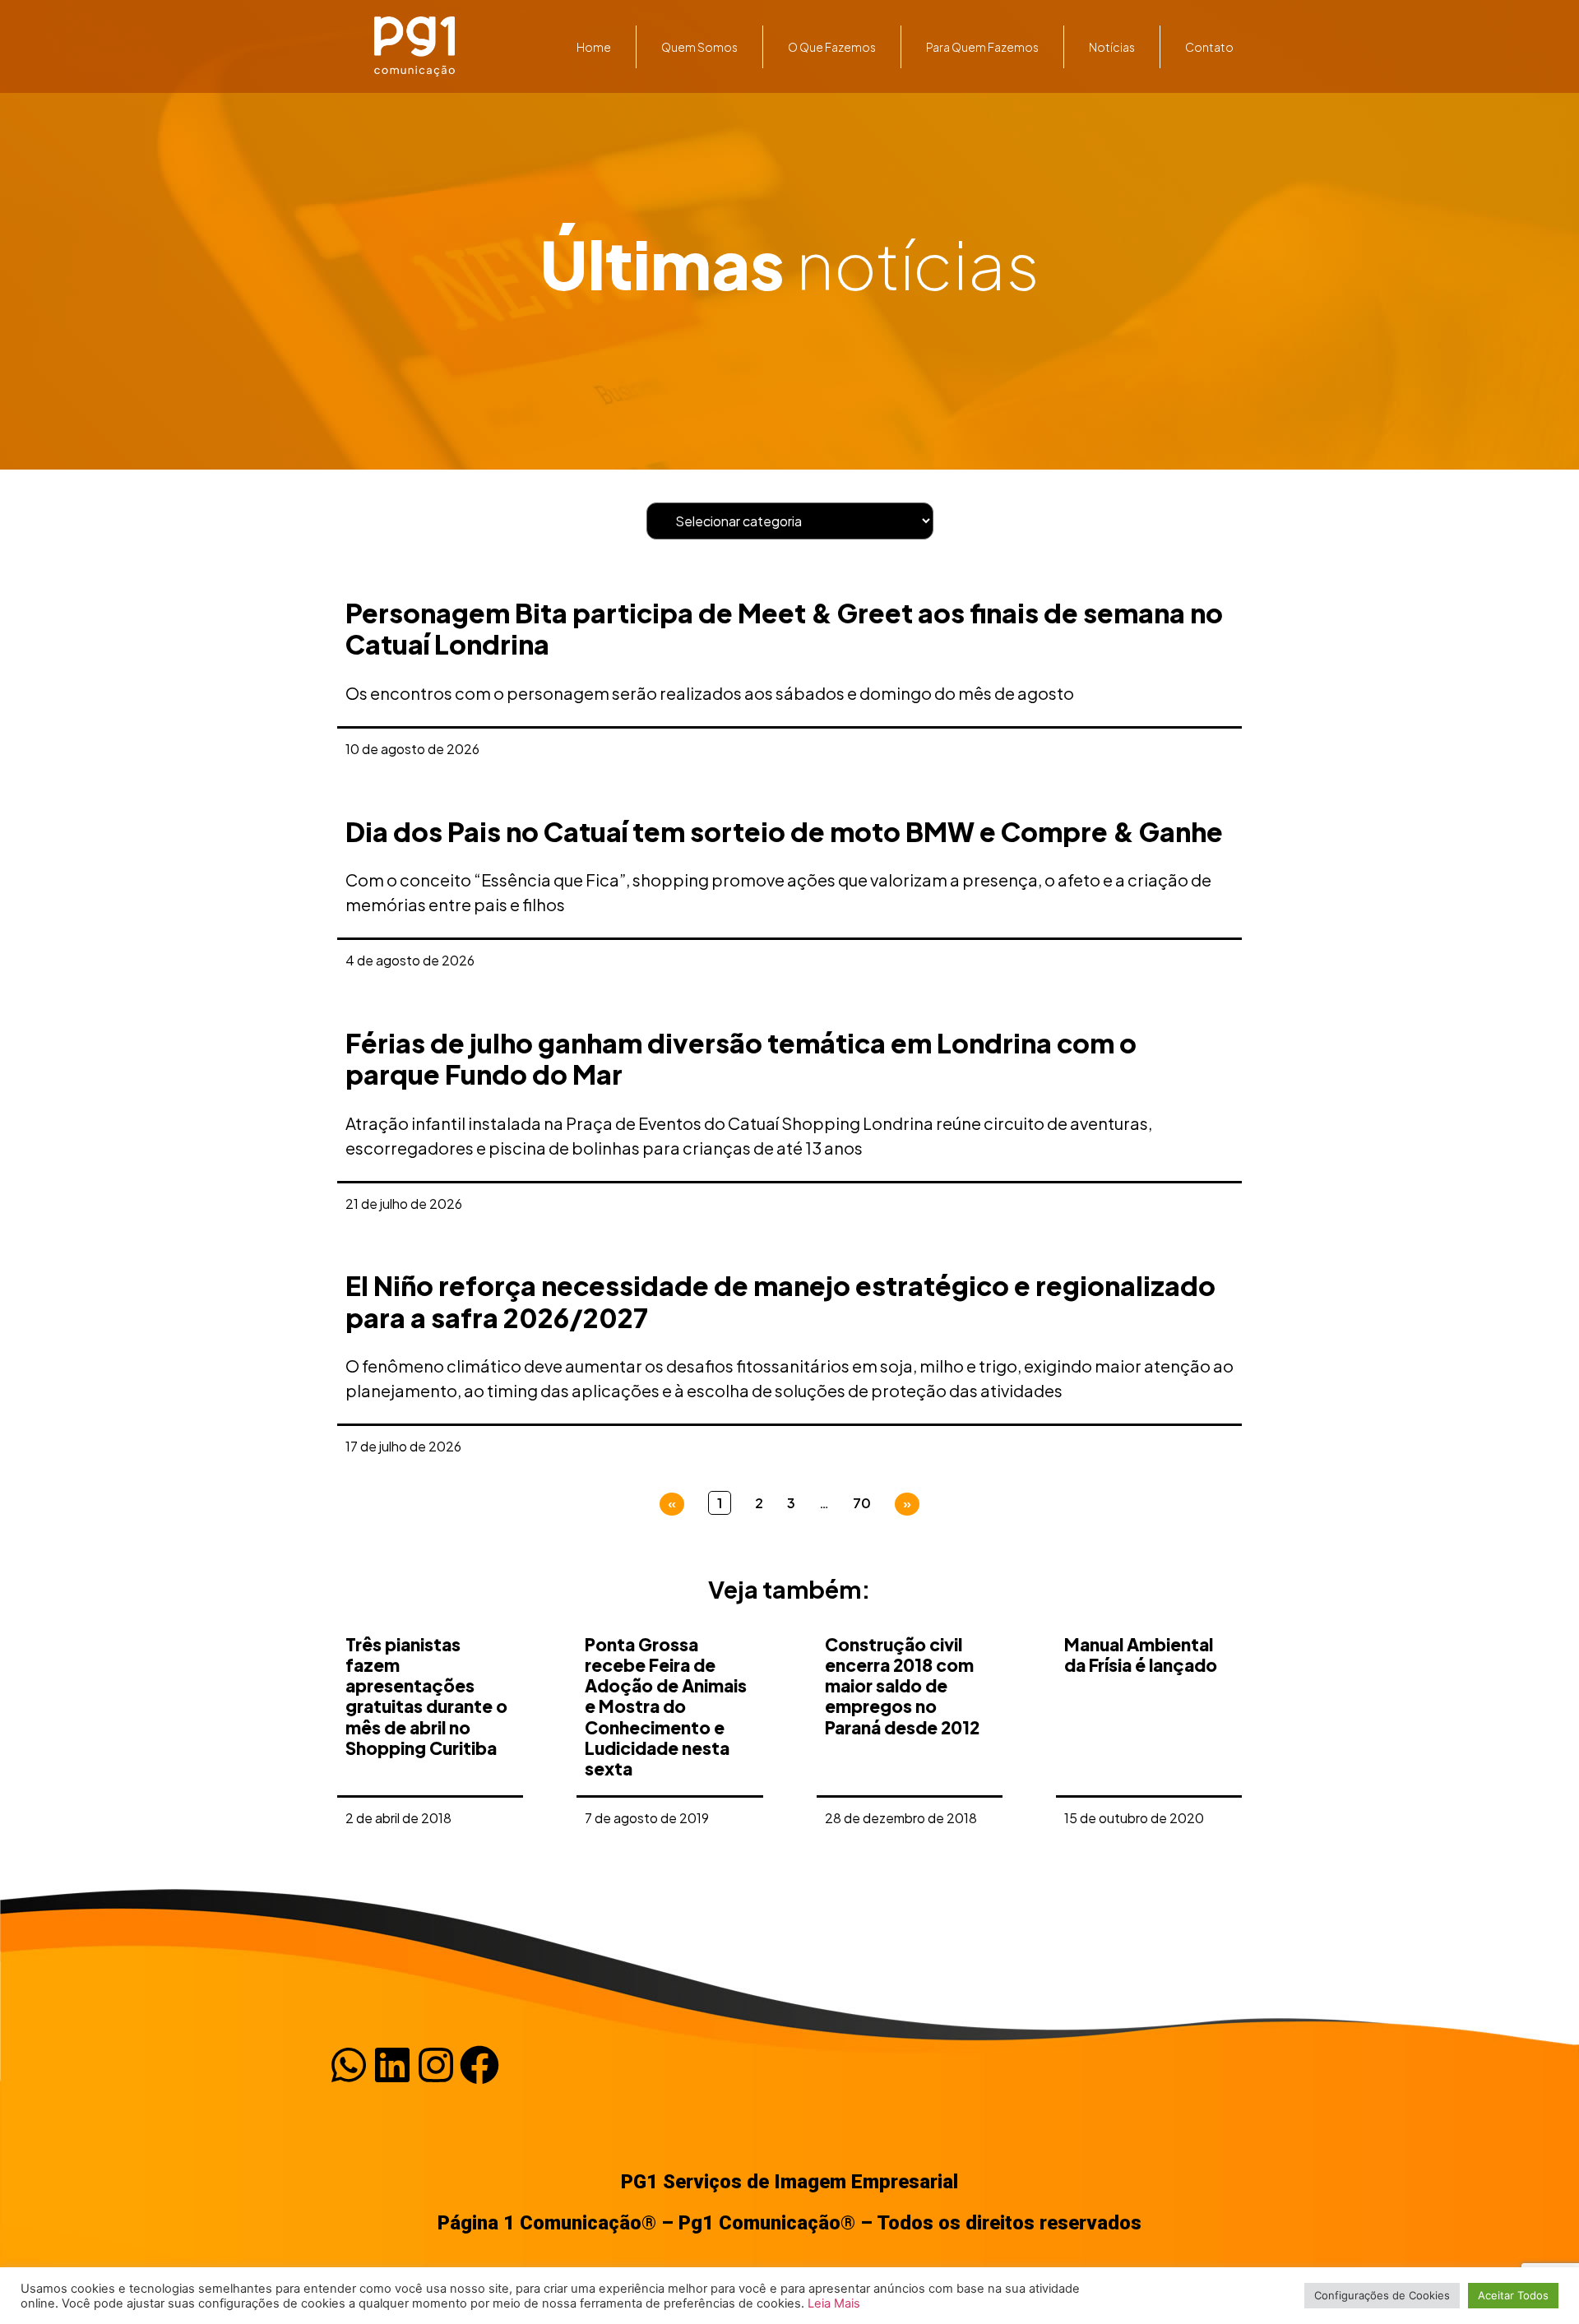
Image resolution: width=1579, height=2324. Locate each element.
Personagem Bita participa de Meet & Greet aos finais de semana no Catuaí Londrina (784, 628)
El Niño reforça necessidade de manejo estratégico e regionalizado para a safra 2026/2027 (780, 1301)
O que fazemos (832, 47)
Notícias (1112, 47)
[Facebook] (479, 2065)
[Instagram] (436, 2065)
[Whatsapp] (349, 2065)
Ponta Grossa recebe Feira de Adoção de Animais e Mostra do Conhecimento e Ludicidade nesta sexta (666, 1706)
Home (594, 47)
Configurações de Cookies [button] (1382, 2295)
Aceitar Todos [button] (1513, 2295)
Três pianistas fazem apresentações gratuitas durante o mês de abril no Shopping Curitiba (426, 1696)
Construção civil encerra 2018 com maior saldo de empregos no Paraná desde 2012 (902, 1686)
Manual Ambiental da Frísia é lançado (1141, 1655)
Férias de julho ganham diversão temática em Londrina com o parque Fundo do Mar (741, 1058)
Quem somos (699, 47)
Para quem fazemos (982, 47)
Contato (1209, 47)
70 (862, 1503)
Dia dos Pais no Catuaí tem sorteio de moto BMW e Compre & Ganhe (784, 831)
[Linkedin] (392, 2065)
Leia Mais (834, 2303)
